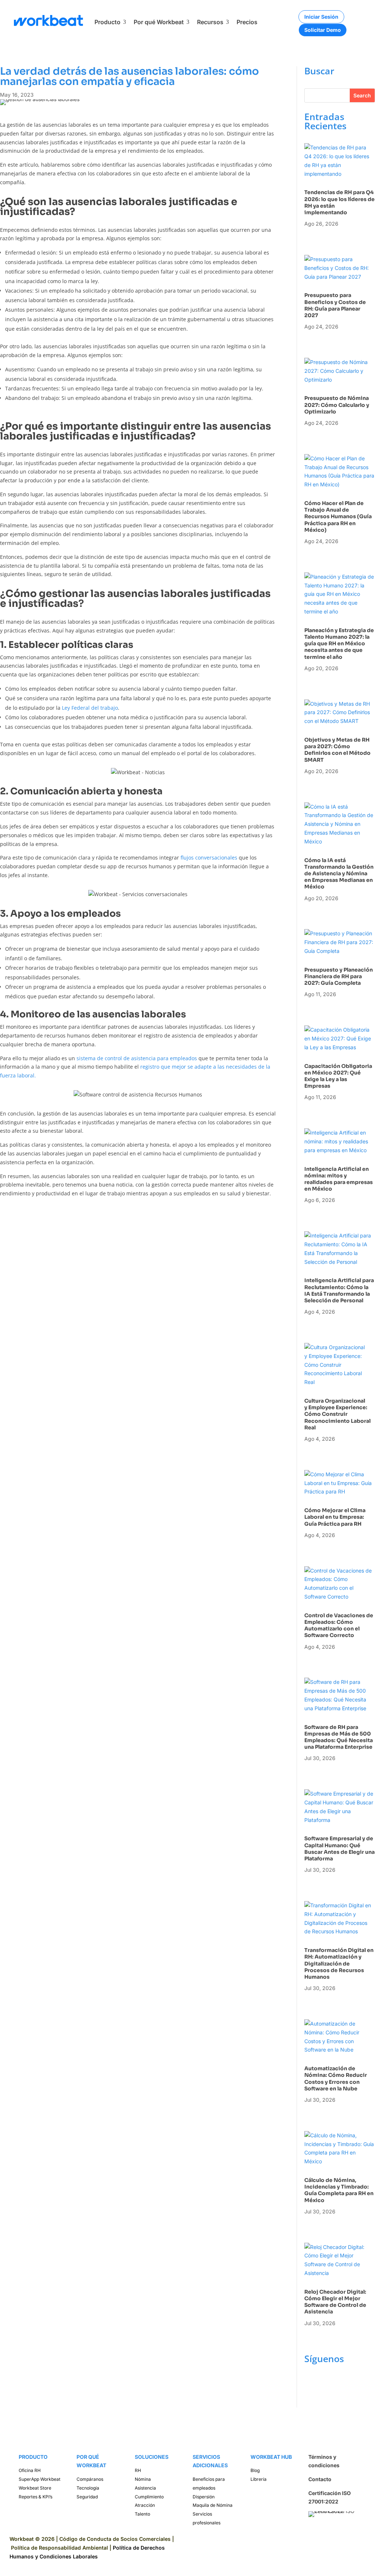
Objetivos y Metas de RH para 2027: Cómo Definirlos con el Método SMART (337, 750)
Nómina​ (143, 2479)
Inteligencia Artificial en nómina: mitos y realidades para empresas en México (339, 1179)
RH (138, 2470)
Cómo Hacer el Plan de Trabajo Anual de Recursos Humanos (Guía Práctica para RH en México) (338, 517)
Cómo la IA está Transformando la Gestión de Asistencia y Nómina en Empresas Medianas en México (339, 874)
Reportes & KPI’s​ (36, 2497)
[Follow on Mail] (325, 2397)
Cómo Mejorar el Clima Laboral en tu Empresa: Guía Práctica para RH (335, 1517)
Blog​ (255, 2470)
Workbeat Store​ (35, 2488)
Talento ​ (143, 2514)
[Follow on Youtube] (310, 2397)
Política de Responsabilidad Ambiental (60, 2548)
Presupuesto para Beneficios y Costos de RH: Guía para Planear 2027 (335, 305)
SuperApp (40, 2479)
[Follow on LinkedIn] (339, 2382)
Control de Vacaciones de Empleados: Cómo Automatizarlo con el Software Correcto (339, 1625)
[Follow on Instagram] (325, 2382)
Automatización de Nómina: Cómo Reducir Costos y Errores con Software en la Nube (336, 2078)
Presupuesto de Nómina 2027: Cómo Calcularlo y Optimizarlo (337, 405)
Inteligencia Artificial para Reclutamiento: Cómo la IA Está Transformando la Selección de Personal (339, 1290)
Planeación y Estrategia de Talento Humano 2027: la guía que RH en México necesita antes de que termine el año (339, 644)
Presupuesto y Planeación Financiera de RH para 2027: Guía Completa (339, 976)
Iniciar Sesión (321, 17)
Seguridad (87, 2497)
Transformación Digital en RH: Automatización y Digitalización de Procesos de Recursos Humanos (339, 1963)
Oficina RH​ (30, 2470)
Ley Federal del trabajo (90, 708)
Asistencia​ (145, 2488)
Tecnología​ (88, 2488)
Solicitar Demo (323, 30)
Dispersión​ (204, 2497)
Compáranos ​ (90, 2479)
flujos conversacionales (209, 858)
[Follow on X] (354, 2382)
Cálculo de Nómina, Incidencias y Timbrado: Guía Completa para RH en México (339, 2190)
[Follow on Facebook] (310, 2382)
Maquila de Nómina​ (213, 2505)
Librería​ (259, 2479)
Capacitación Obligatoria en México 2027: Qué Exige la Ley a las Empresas (338, 1076)
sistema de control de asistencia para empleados (137, 1058)
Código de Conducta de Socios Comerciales (115, 2539)
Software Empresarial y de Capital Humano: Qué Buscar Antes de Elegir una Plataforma (339, 1849)
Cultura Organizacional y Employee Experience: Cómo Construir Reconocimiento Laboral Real (337, 1414)
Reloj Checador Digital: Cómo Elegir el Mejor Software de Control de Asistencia (335, 2302)
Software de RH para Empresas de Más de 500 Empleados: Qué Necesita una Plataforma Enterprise (339, 1737)
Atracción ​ (145, 2505)
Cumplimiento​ (149, 2497)
